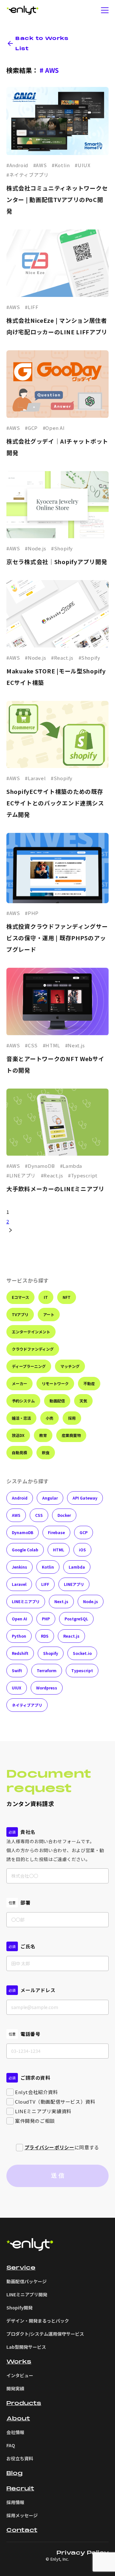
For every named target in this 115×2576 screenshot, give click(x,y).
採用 (72, 1418)
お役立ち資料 (20, 2458)
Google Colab (25, 1550)
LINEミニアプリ (26, 1601)
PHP (46, 1619)
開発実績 (15, 2388)
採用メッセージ (22, 2515)
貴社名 (28, 1832)
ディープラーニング (29, 1366)
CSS (39, 1515)
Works (19, 2362)
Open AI (19, 1619)
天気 (83, 1401)
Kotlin (48, 1567)
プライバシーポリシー (50, 2147)
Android (20, 1498)
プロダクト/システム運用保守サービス (45, 2334)
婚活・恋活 (21, 1418)
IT (46, 1297)
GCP (84, 1532)
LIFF (45, 1584)
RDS (45, 1636)
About (18, 2419)
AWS (16, 1515)
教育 (43, 1435)
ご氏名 (28, 1946)
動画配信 (57, 1401)
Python (19, 1636)
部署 (25, 1902)
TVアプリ (20, 1314)
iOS (82, 1550)
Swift (17, 1670)
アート (49, 1314)
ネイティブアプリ (27, 1705)
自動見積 (19, 1452)
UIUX (17, 1688)
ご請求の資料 (35, 2078)
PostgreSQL (76, 1619)
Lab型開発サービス (26, 2347)
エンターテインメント (31, 1332)
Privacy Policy (83, 2553)
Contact (22, 2530)
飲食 (46, 1452)
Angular (50, 1498)
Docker (64, 1515)
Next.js (61, 1601)
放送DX (18, 1435)
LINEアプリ (74, 1584)
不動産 (89, 1383)
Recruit (20, 2489)
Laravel (19, 1584)
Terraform (47, 1670)
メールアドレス (38, 1990)
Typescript (82, 1670)
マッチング (70, 1366)
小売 (50, 1418)
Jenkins (19, 1567)
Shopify (51, 1653)
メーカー (19, 1383)
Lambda (77, 1567)
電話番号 (30, 2034)
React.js (71, 1636)
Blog (15, 2473)
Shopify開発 (19, 2308)
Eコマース (20, 1297)
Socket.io (82, 1653)
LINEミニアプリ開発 (27, 2294)
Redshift (20, 1653)
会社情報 (15, 2432)
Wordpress (47, 1688)
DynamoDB (23, 1532)
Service (21, 2268)
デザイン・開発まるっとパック (38, 2321)
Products (24, 2403)
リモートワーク (55, 1383)
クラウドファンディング (33, 1349)
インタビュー (20, 2375)
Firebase (56, 1532)
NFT (67, 1297)
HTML (59, 1550)
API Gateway (85, 1498)
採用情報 (15, 2502)
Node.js (91, 1601)
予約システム (23, 1401)
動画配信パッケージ (27, 2281)
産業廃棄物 (71, 1435)
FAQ (11, 2445)
